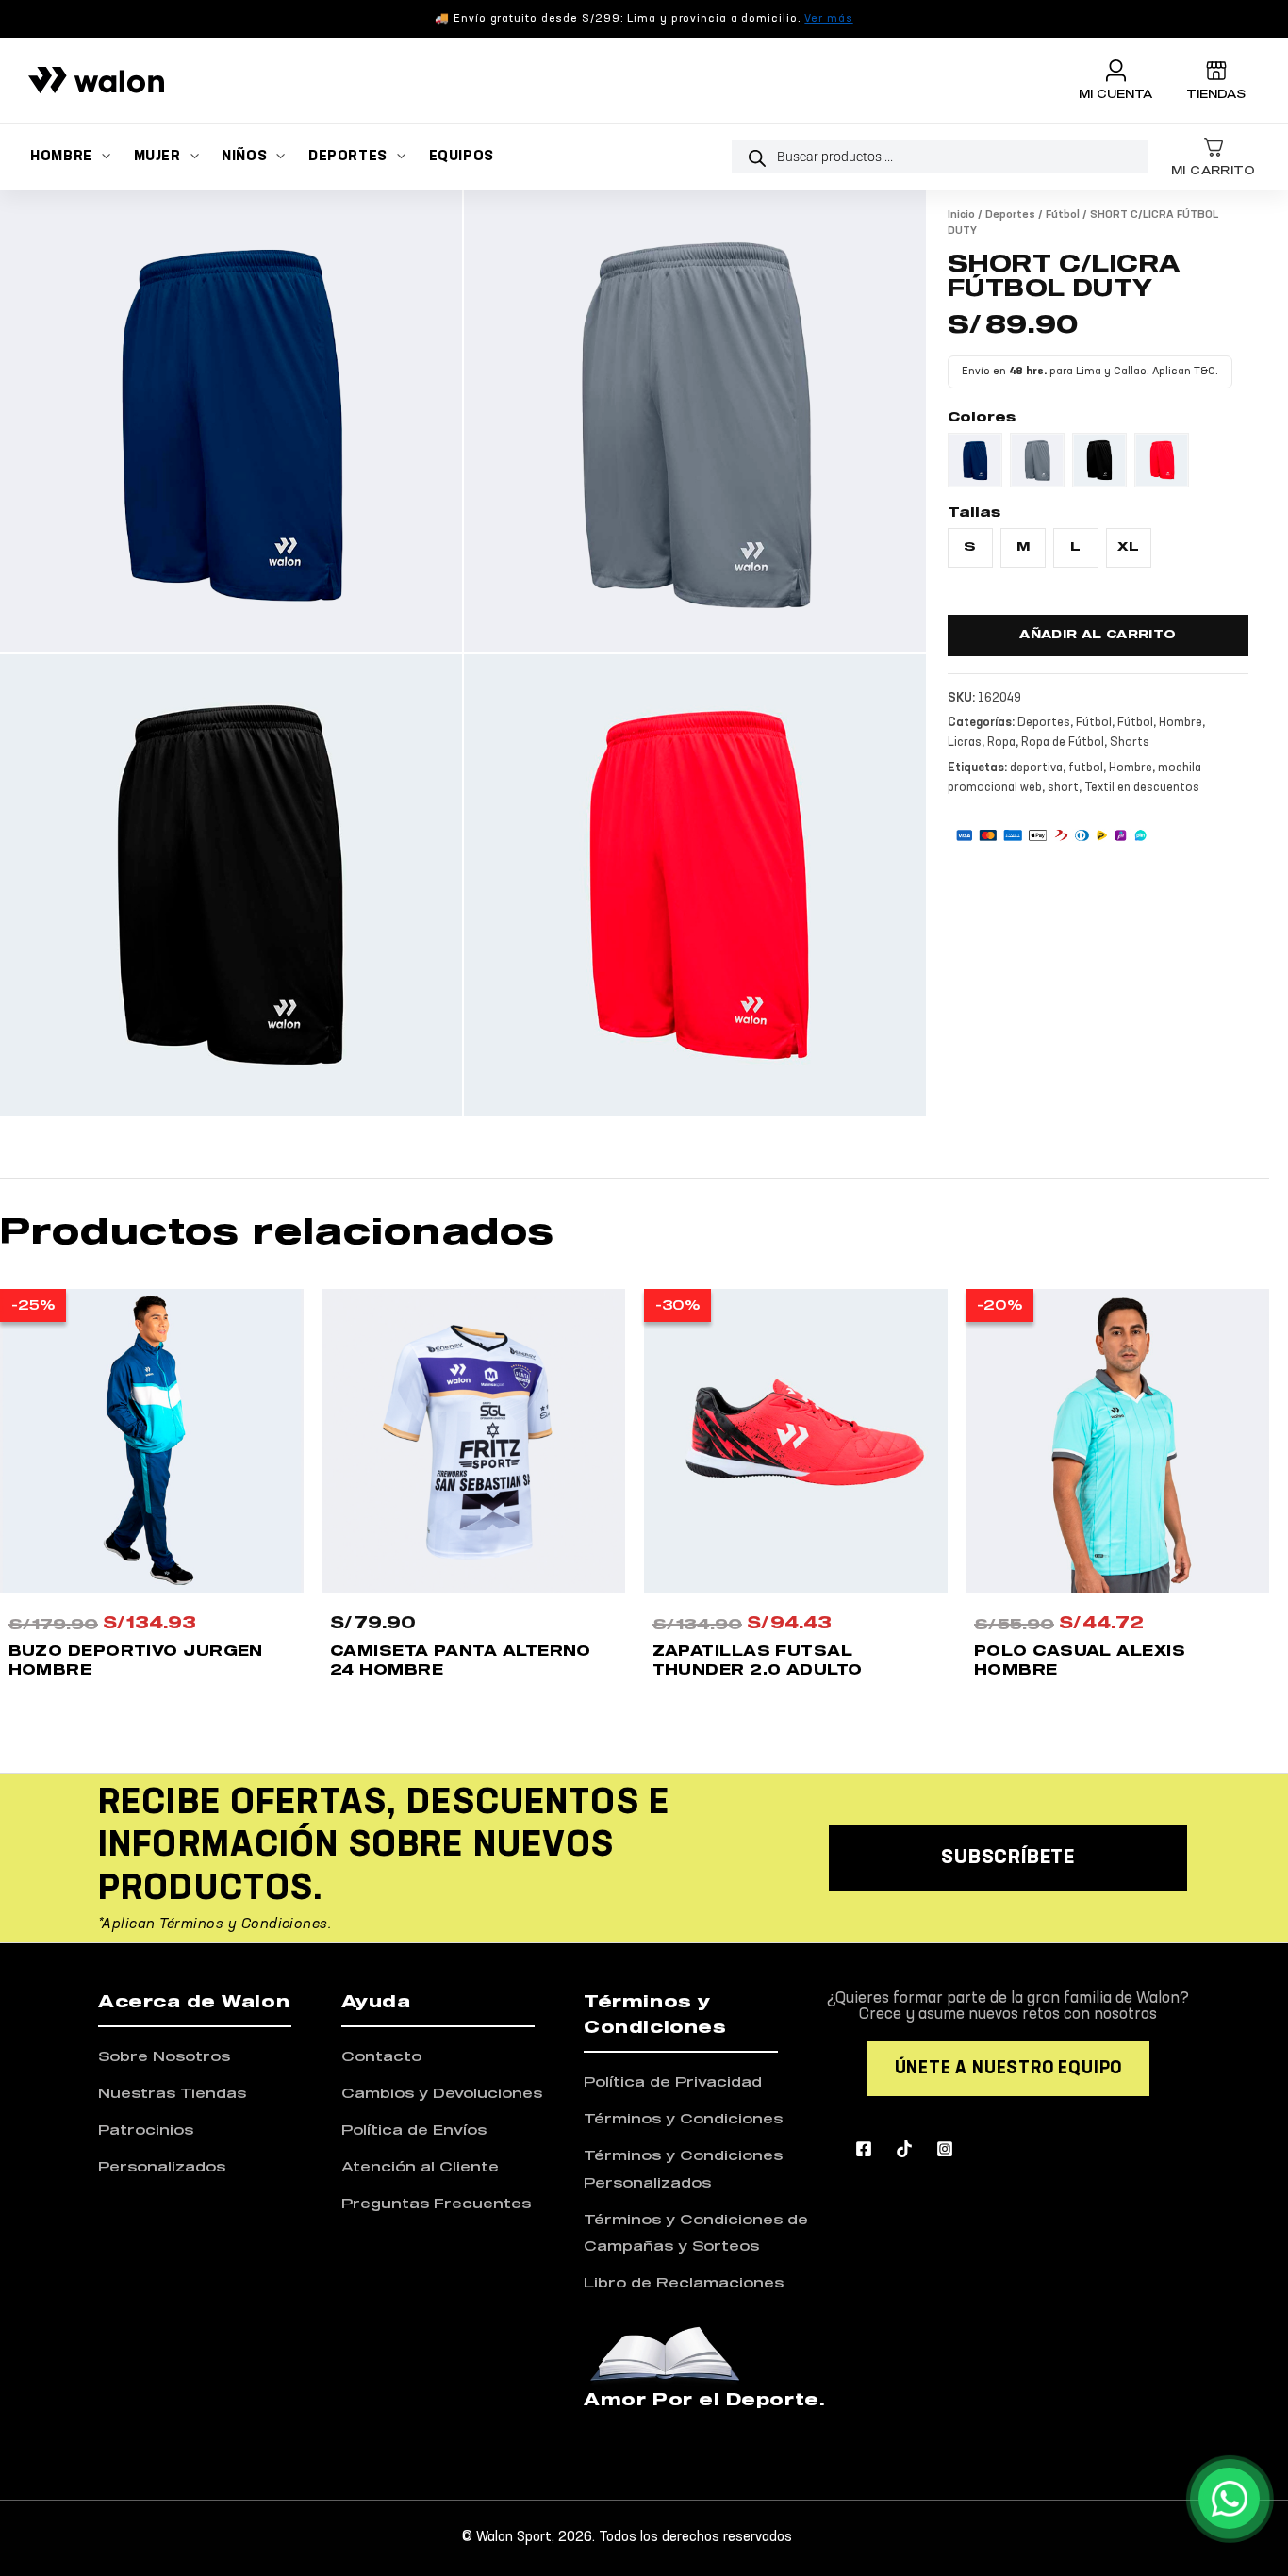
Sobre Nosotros (164, 2057)
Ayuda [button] (376, 2003)
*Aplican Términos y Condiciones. (215, 1924)
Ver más (828, 19)
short (1063, 788)
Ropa (1001, 743)
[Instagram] (945, 2149)
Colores (982, 418)
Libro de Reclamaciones (684, 2283)
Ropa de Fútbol (1063, 743)
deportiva (1036, 768)
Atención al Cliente (420, 2167)
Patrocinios (146, 2130)
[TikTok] (904, 2149)
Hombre (1181, 723)
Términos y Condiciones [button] (655, 2015)
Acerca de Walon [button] (194, 2003)
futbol (1086, 768)
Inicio (961, 215)
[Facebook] (864, 2149)
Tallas (974, 513)
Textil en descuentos (1142, 788)
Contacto (381, 2057)
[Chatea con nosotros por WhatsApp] (1229, 2498)
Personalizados (162, 2167)
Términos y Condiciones (683, 2119)
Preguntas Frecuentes (436, 2204)
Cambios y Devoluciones (442, 2094)
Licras (965, 743)
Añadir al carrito (1098, 636)
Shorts (1130, 743)
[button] (101, 157)
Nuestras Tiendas (172, 2094)
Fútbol (1063, 215)
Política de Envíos (414, 2130)
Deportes (1010, 215)
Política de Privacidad (673, 2082)
